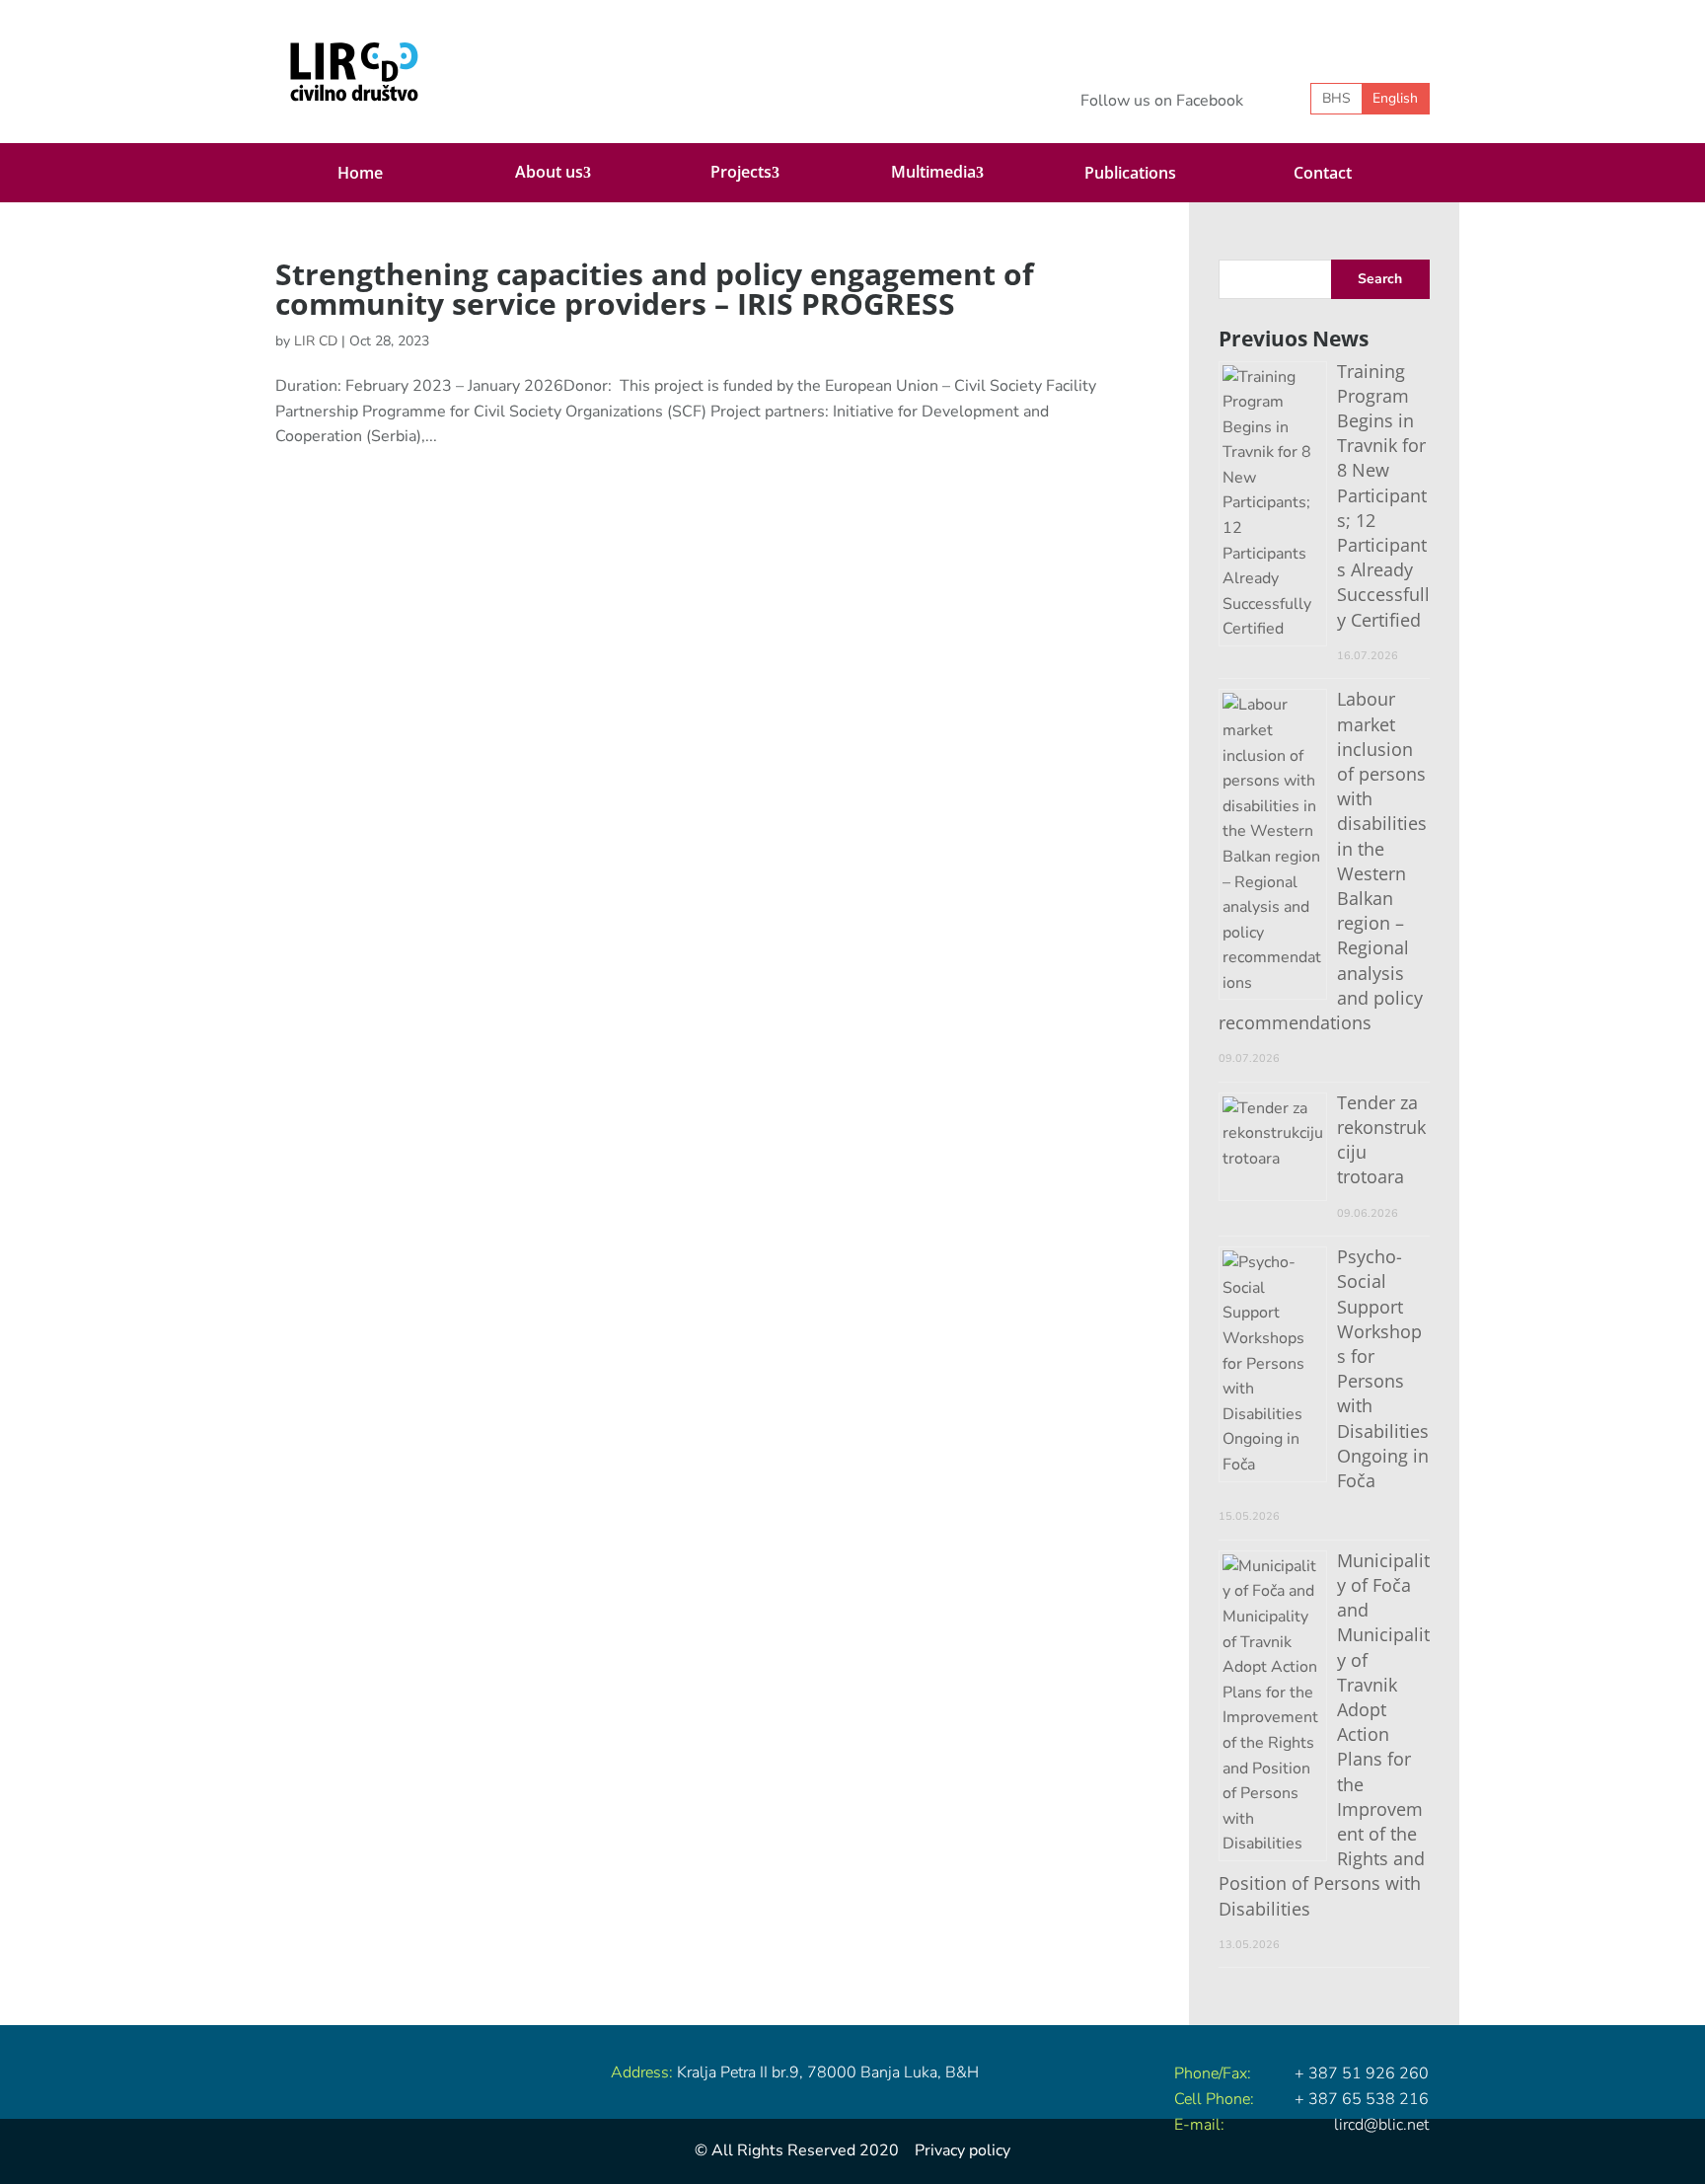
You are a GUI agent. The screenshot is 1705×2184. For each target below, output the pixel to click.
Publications (1130, 173)
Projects (741, 172)
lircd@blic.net (1381, 2125)
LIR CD (316, 341)
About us (549, 172)
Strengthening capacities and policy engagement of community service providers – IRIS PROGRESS (655, 289)
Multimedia (933, 172)
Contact (1323, 173)
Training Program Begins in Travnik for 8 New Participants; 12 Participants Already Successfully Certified (1383, 495)
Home (360, 173)
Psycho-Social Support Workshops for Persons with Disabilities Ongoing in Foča (1383, 1368)
